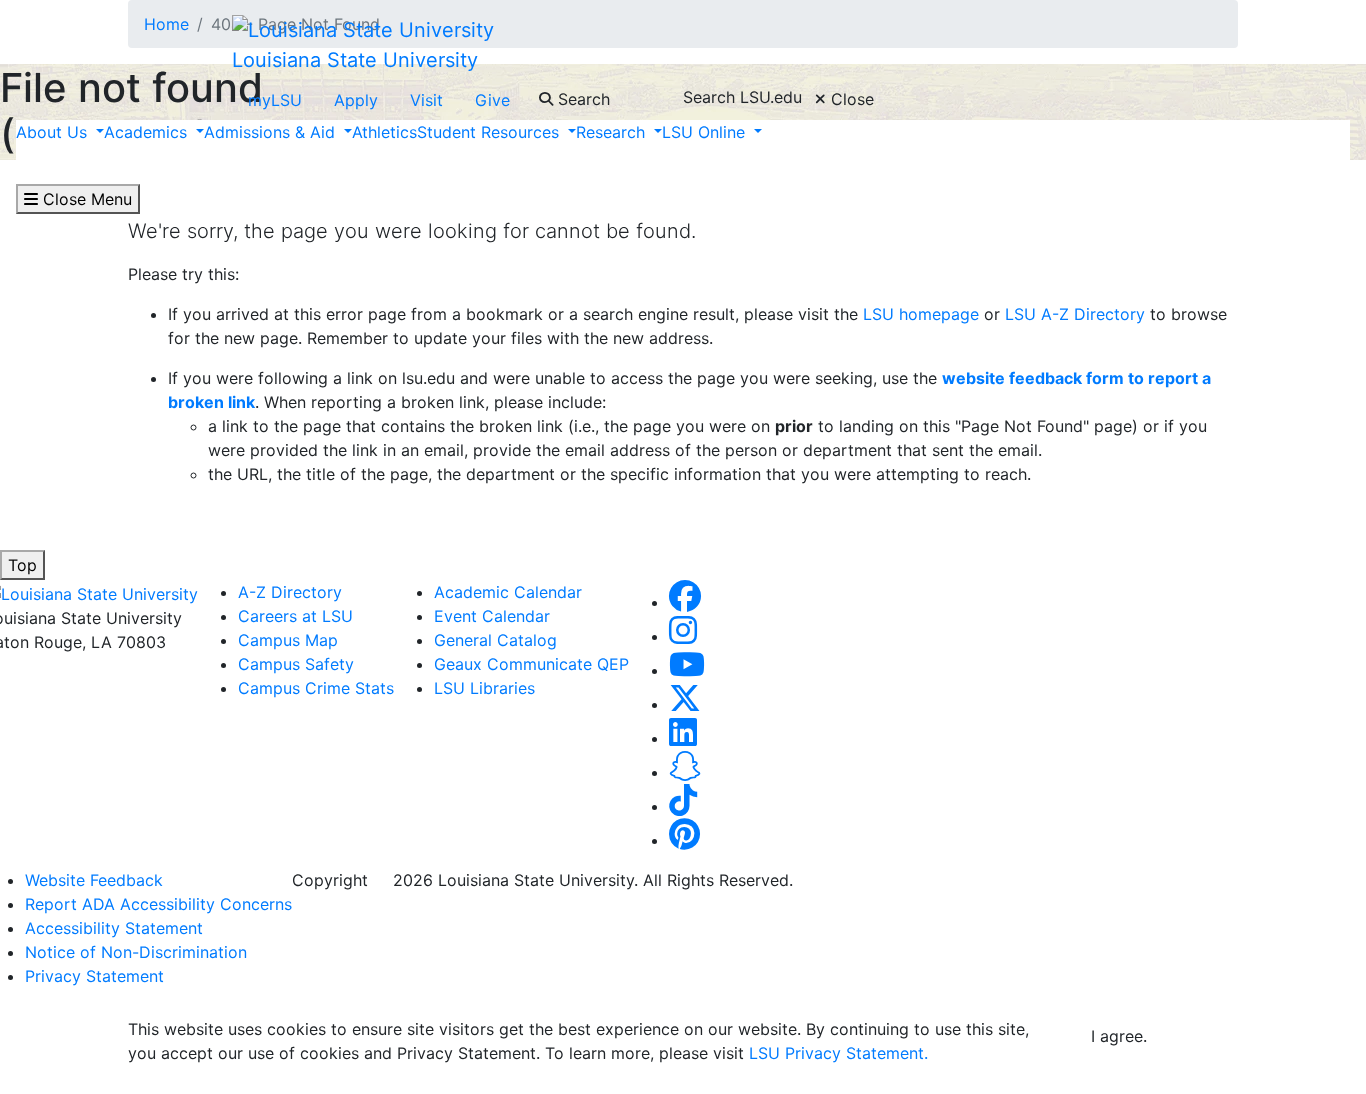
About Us (54, 132)
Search (581, 99)
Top (22, 565)
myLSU (275, 100)
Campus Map (288, 640)
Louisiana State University (355, 60)
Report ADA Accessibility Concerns (158, 904)
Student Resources (490, 132)
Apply (356, 100)
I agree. (1119, 1036)
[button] (685, 602)
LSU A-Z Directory (1072, 314)
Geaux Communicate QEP (531, 664)
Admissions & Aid (272, 132)
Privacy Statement (94, 976)
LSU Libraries (484, 688)
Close (850, 99)
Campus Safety (296, 664)
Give (492, 100)
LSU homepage (921, 314)
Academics (148, 132)
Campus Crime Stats (316, 688)
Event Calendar (492, 616)
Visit (426, 100)
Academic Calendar (508, 592)
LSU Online (706, 132)
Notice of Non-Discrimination (136, 952)
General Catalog (495, 640)
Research (613, 132)
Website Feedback (94, 880)
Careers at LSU (295, 616)
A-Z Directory (290, 592)
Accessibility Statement (114, 928)
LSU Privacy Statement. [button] (838, 1053)
